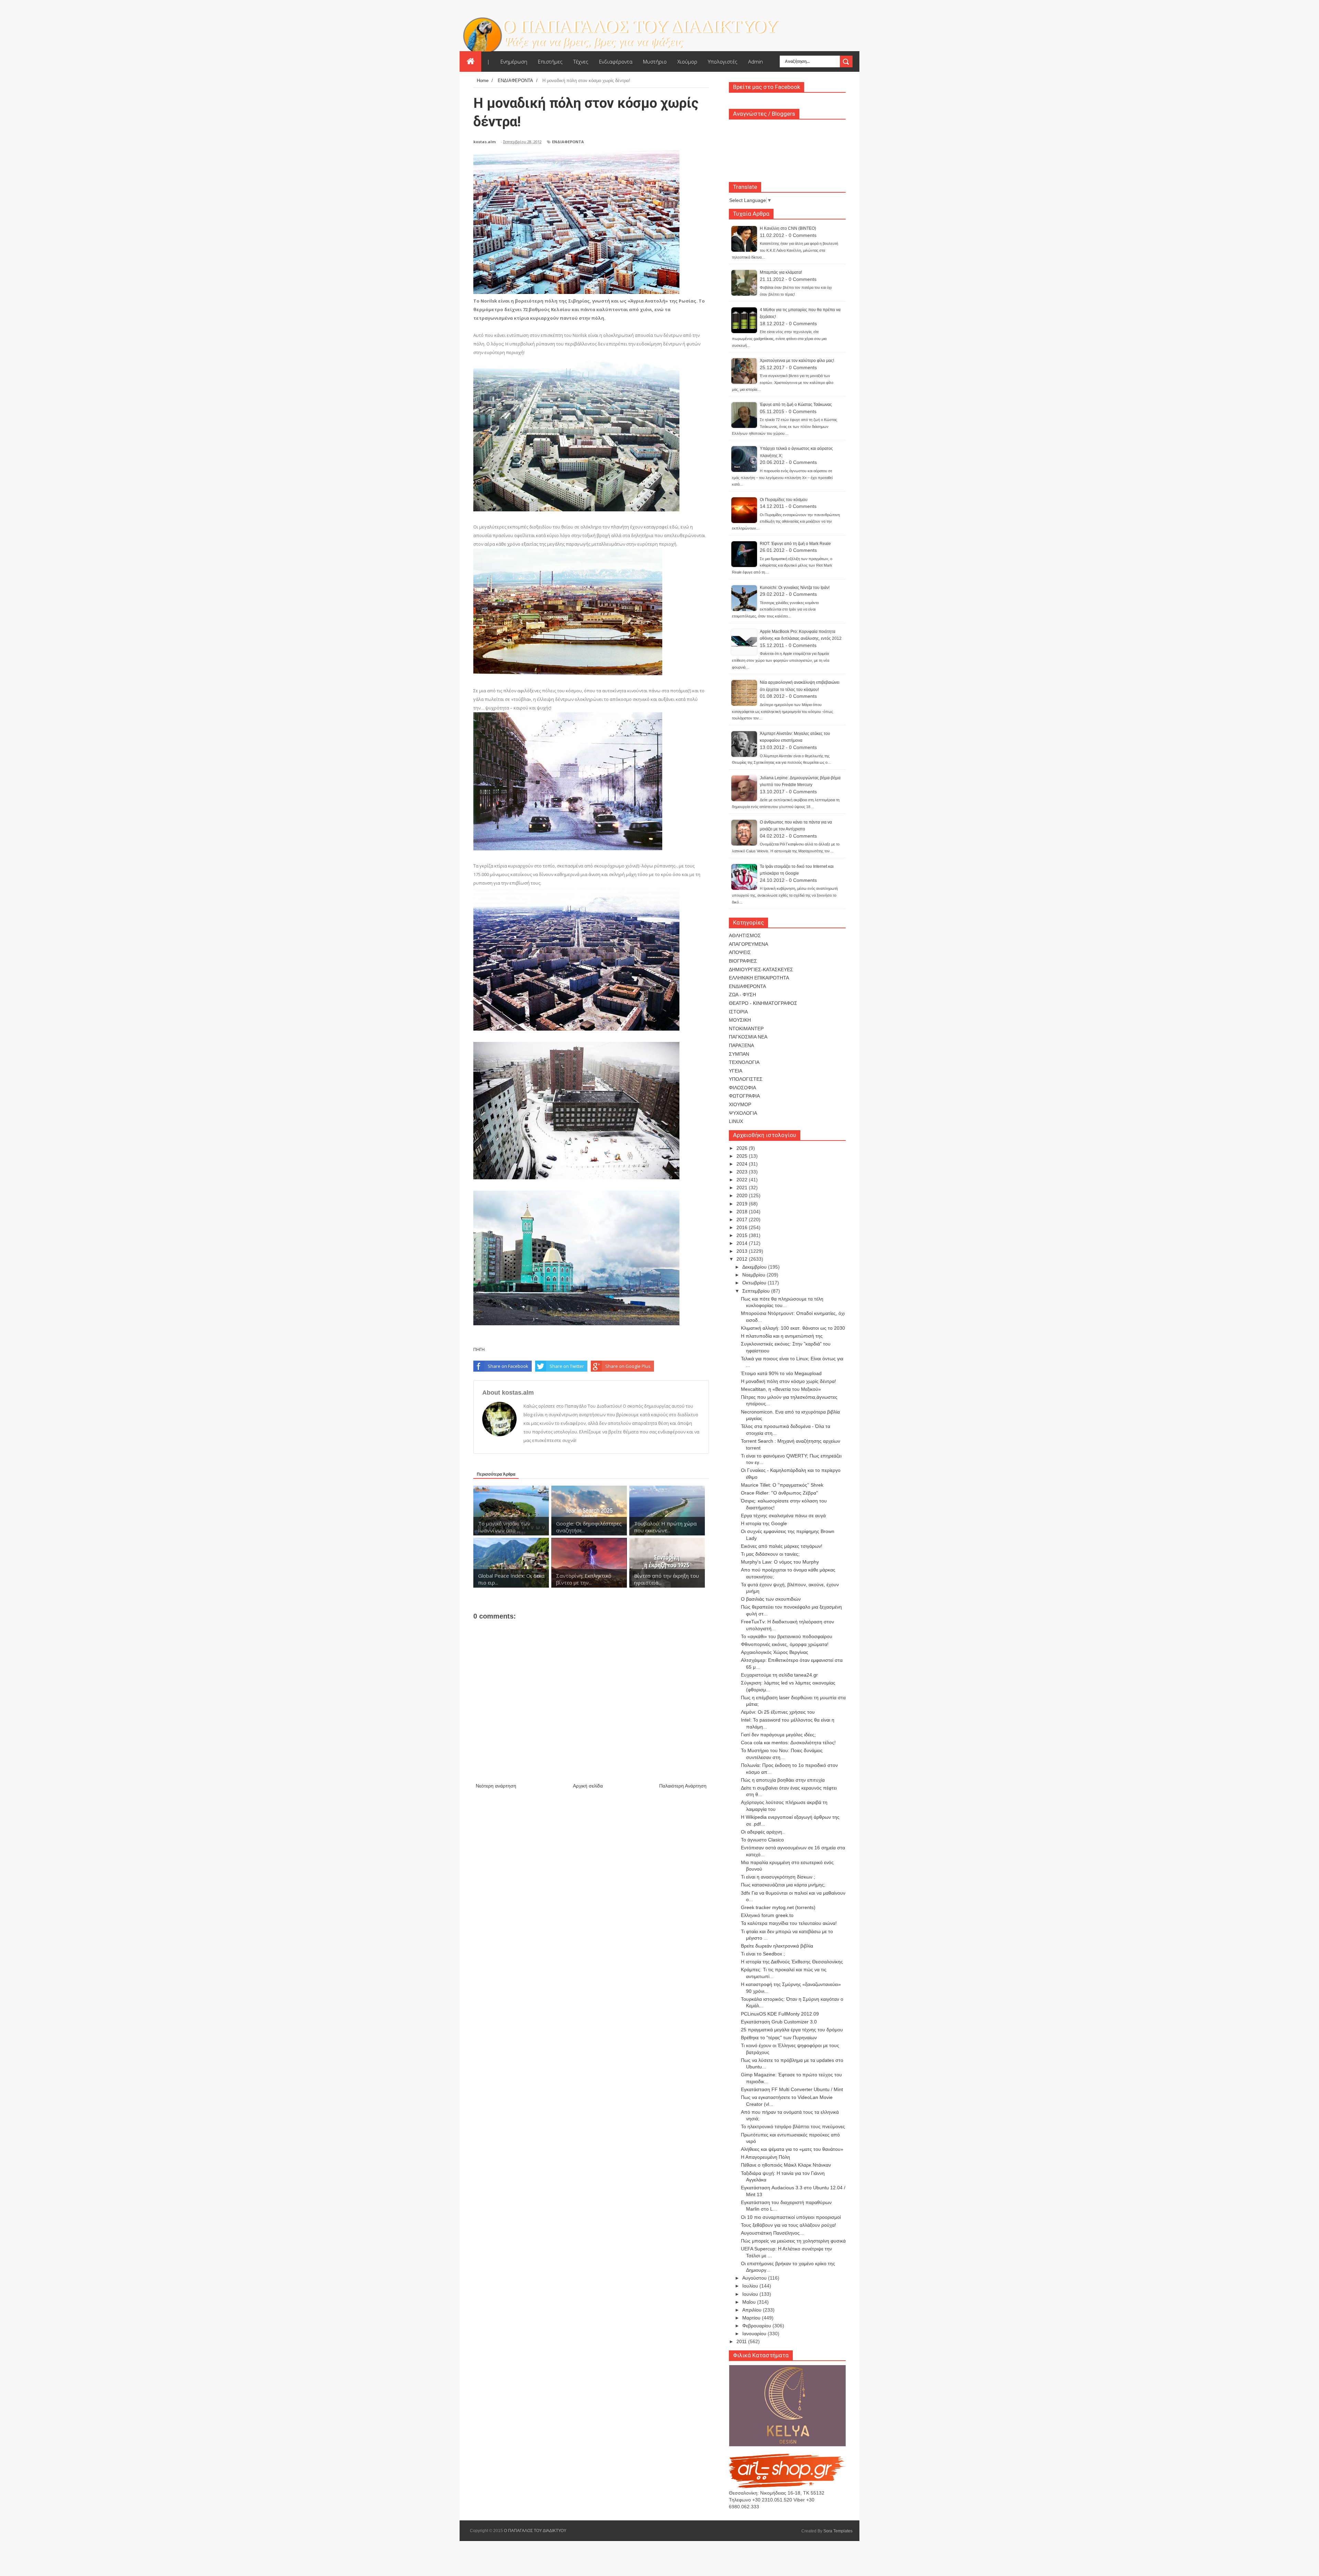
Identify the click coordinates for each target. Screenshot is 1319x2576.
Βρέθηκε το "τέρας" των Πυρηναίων (779, 2038)
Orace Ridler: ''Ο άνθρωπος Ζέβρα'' (780, 1493)
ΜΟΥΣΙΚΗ (740, 1020)
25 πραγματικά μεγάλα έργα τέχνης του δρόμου (792, 2030)
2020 (743, 1195)
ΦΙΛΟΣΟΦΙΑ (742, 1088)
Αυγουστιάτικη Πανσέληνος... (772, 2233)
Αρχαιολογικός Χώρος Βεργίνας (775, 1652)
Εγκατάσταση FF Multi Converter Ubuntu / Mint (792, 2089)
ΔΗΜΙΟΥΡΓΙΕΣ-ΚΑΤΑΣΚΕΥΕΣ (761, 969)
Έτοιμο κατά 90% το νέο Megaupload (781, 1373)
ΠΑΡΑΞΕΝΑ (741, 1045)
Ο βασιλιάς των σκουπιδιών (771, 1599)
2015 (743, 1235)
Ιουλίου (751, 2286)
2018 (743, 1212)
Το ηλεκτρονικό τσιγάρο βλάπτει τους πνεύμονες (793, 2126)
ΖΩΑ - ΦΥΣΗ (742, 995)
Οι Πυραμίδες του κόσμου (784, 500)
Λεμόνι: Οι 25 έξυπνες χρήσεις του (778, 1712)
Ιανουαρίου (755, 2334)
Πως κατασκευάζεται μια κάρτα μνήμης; (783, 1885)
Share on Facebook (508, 1366)
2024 (743, 1164)
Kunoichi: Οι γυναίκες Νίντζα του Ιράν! (795, 588)
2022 (743, 1180)
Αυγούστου (755, 2278)
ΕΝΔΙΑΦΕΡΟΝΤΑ (568, 142)
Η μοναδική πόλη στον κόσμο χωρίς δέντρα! (788, 1381)
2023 (743, 1172)
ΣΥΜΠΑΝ (739, 1054)
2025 (743, 1156)
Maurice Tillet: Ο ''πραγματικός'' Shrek (782, 1485)
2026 (743, 1148)
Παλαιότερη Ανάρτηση (683, 1786)
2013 (743, 1251)
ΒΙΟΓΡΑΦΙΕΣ (743, 961)
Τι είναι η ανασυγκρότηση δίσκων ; (778, 1877)
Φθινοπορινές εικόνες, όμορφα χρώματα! (785, 1644)
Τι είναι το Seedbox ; (763, 1954)
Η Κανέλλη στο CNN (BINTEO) (788, 228)
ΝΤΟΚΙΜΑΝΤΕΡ (746, 1029)
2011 (742, 2341)
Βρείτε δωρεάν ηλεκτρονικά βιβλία (777, 1946)
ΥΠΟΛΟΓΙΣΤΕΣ (746, 1079)
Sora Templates (838, 2531)
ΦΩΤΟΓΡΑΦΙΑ (744, 1096)
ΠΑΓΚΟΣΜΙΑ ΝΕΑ (748, 1037)
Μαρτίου (752, 2318)
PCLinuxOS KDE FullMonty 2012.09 (780, 2014)
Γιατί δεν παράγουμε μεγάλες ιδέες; (778, 1735)
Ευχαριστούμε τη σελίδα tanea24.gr (779, 1675)
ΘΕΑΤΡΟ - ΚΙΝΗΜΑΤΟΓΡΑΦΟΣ (763, 1003)
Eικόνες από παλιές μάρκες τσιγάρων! (782, 1546)
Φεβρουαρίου (757, 2326)
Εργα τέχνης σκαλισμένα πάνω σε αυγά (783, 1516)
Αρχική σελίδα (588, 1786)
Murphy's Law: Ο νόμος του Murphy (780, 1562)
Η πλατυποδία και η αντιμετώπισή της (782, 1336)
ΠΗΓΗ (479, 1349)
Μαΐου (750, 2302)
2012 (743, 1259)
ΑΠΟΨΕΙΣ (740, 952)
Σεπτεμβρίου (757, 1291)
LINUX (736, 1121)
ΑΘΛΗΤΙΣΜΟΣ (745, 935)
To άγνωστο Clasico (762, 1840)
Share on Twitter (567, 1366)
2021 (743, 1188)
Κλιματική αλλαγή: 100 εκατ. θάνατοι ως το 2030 (793, 1328)
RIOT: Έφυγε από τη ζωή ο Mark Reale (795, 544)
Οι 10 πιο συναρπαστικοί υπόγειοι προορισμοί (791, 2217)
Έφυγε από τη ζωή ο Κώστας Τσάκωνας (796, 405)
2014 (743, 1243)
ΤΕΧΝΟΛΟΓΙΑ (744, 1062)
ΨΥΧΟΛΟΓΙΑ (743, 1113)
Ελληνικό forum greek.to (767, 1915)
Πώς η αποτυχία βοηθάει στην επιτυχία (783, 1780)
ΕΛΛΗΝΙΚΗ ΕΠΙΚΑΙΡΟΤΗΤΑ (759, 978)
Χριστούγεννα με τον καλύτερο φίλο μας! (797, 361)
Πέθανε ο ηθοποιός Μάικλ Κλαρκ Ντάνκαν (786, 2165)
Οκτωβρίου (755, 1283)
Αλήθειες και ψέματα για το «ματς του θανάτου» (792, 2149)
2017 (743, 1219)
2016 (743, 1227)
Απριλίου (753, 2310)
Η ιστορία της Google (764, 1523)
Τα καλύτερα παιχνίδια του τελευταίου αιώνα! (789, 1923)
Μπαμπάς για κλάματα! (781, 272)
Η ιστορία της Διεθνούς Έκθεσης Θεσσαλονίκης (792, 1962)
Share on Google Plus (628, 1366)
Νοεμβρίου (754, 1275)
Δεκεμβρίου (755, 1267)
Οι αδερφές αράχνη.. (763, 1832)
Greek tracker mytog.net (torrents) (778, 1907)
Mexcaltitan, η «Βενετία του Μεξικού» (781, 1389)
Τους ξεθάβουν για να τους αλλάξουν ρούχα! (788, 2225)
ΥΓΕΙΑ (736, 1071)
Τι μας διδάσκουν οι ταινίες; (770, 1554)
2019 (743, 1204)
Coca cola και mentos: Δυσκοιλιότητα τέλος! (788, 1743)
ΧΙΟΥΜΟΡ (740, 1104)
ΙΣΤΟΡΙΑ (738, 1012)
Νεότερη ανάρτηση (496, 1786)
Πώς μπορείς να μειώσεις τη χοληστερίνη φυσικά (793, 2241)
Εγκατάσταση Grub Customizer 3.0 (779, 2022)
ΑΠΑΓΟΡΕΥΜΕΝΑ (748, 944)
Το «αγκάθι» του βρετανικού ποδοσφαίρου (787, 1636)
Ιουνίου (751, 2294)
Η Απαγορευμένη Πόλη (765, 2157)
